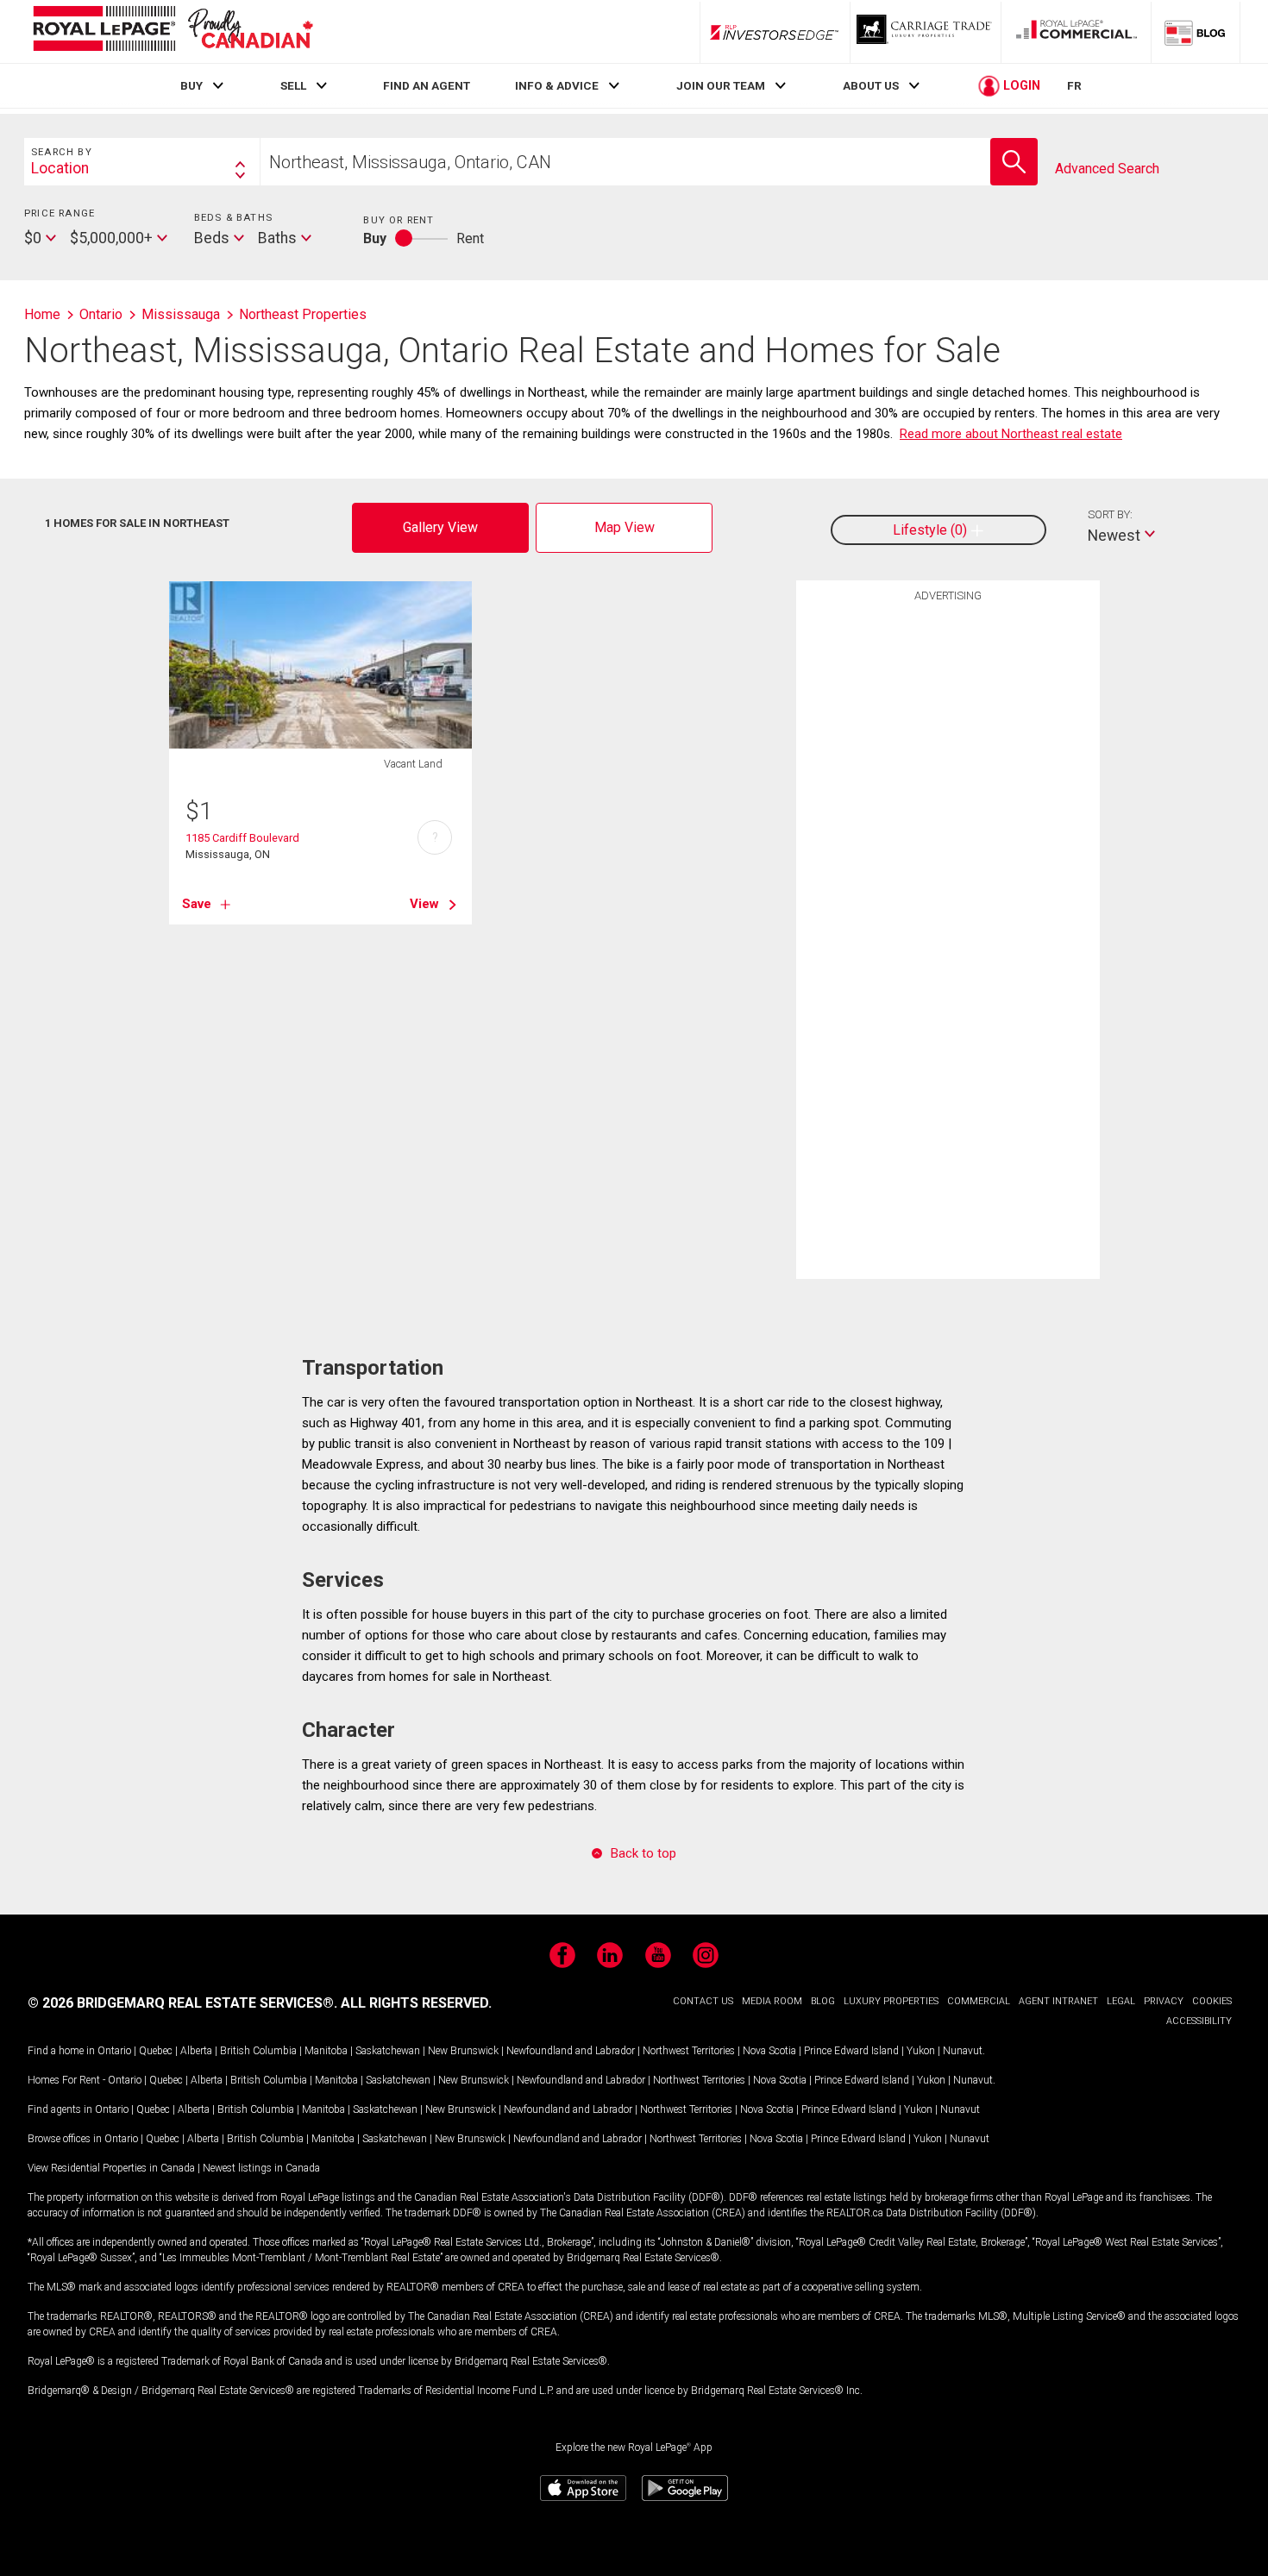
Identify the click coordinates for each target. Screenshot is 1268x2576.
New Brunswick (463, 2051)
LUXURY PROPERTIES (891, 2001)
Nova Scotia (769, 2051)
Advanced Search (1107, 169)
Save (197, 904)
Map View (625, 527)
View (424, 904)
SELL (293, 85)
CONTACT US (703, 2001)
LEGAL (1121, 2001)
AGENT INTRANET (1058, 2001)
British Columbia (258, 2051)
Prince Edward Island (851, 2051)
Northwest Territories (689, 2051)
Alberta (196, 2051)
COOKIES (1212, 2001)
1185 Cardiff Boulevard (242, 838)
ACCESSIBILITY (1199, 2021)
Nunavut (963, 2051)
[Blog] (1196, 32)
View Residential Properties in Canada (111, 2168)
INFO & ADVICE (557, 85)
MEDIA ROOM (772, 2001)
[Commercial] (1077, 32)
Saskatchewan (388, 2051)
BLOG (823, 2001)
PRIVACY (1164, 2001)
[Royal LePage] (173, 31)
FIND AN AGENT (427, 85)
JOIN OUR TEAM (721, 85)
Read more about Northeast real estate (1011, 434)
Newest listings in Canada (261, 2168)
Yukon (921, 2051)
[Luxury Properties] (926, 32)
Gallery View (440, 527)
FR (1074, 85)
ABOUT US (871, 85)
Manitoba (326, 2051)
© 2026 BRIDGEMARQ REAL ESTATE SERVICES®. (182, 2003)
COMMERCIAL (979, 2001)
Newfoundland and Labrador (571, 2051)
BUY (191, 85)
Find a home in (61, 2051)
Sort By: (1110, 514)
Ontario (114, 2051)
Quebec (156, 2051)
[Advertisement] (948, 878)
